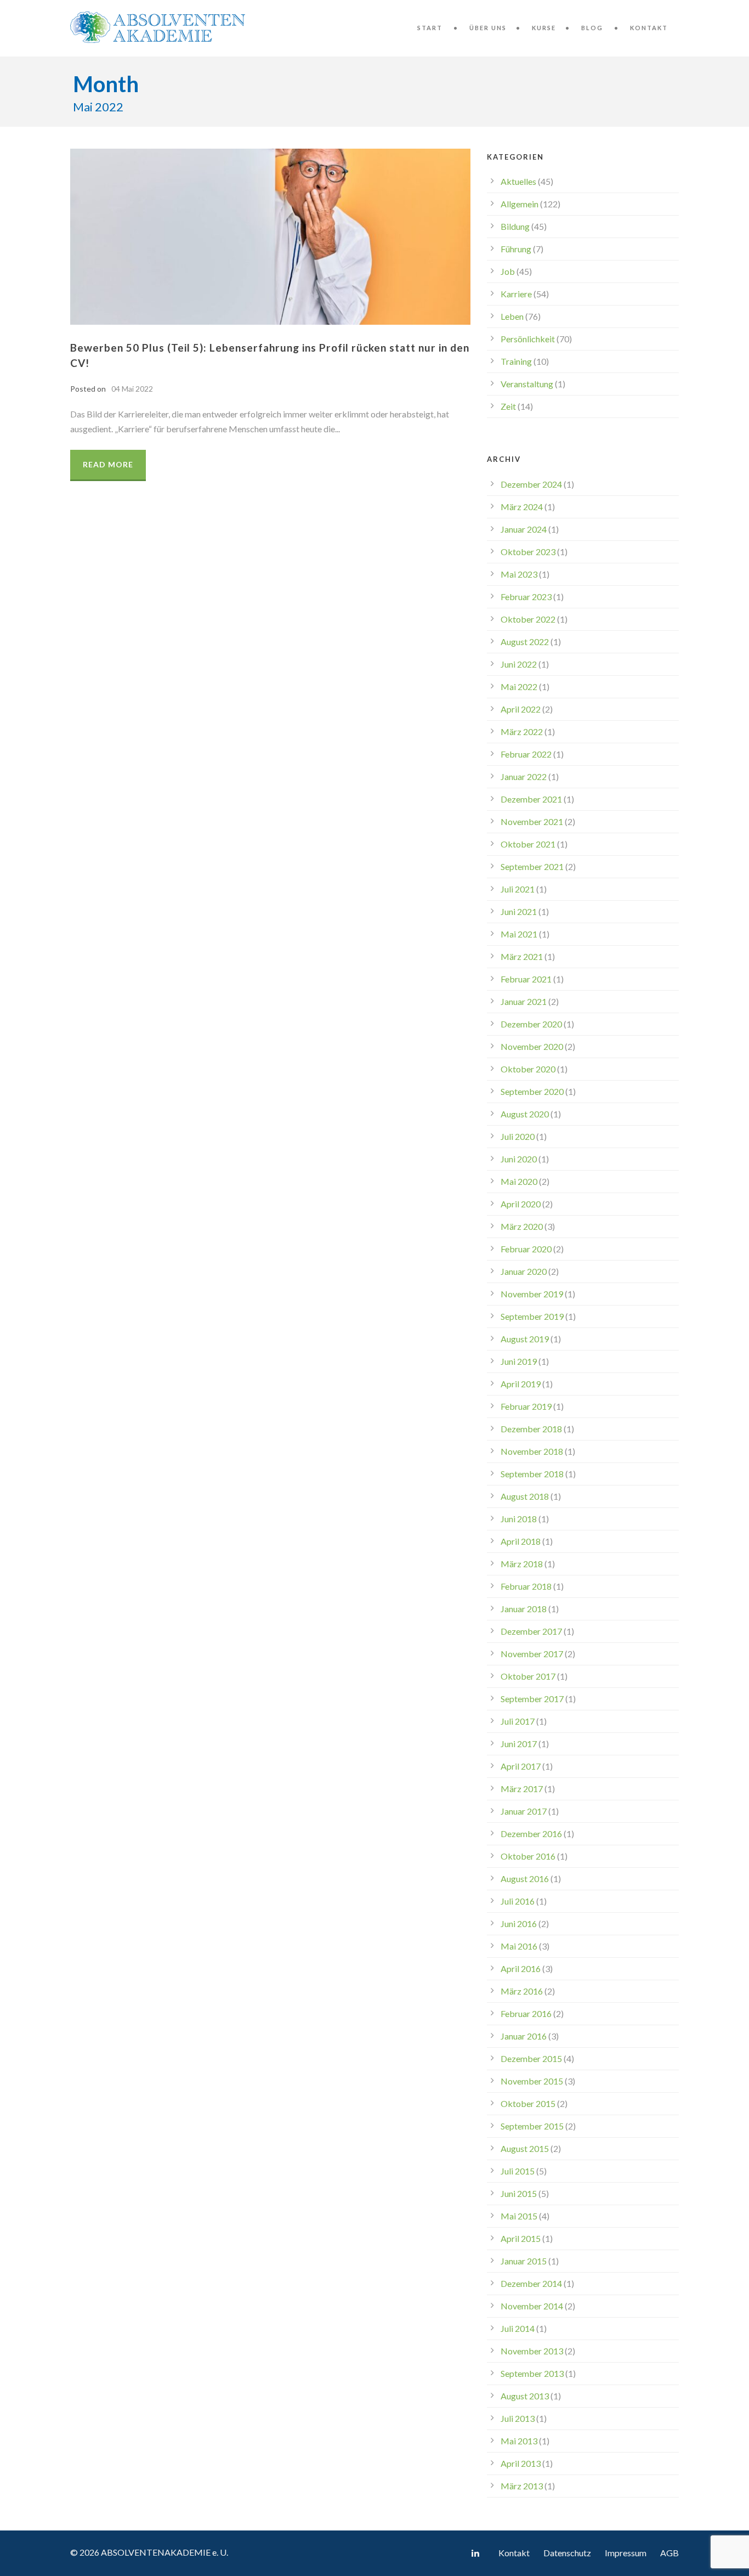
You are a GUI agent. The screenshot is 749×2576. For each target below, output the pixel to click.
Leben (512, 316)
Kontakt (649, 28)
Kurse (544, 28)
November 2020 (532, 1046)
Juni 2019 (519, 1361)
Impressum (626, 2553)
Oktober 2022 (528, 619)
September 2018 (532, 1474)
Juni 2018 (519, 1519)
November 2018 (532, 1451)
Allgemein (520, 204)
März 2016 (522, 1991)
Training (516, 361)
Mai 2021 (519, 934)
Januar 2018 (524, 1609)
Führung (516, 249)
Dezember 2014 (531, 2283)
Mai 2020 (519, 1181)
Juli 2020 (518, 1136)
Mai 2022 (519, 687)
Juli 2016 (518, 1901)
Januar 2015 (524, 2261)
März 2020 (522, 1226)
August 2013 (525, 2396)
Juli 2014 (518, 2328)
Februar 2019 (526, 1406)
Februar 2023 (526, 597)
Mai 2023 (519, 574)
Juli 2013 (518, 2418)
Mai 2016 (519, 1946)
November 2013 (532, 2351)
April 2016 (521, 1968)
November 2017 (532, 1654)
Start (430, 28)
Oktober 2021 (528, 844)
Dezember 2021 (531, 799)
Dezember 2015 (531, 2058)
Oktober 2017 (528, 1676)
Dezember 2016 (531, 1834)
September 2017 (532, 1699)
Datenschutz (567, 2553)
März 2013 (522, 2486)
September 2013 (532, 2373)
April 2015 (521, 2238)
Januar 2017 (524, 1811)
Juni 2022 (519, 664)
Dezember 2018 (531, 1429)
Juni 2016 (519, 1923)
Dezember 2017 (531, 1631)
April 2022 (521, 709)
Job (508, 271)
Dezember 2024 (531, 484)
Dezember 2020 (531, 1024)
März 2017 (522, 1789)
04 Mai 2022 (132, 389)
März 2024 (522, 507)
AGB (669, 2553)
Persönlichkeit (528, 339)
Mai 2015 (519, 2216)
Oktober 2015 (528, 2103)
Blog (592, 28)
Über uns (488, 28)
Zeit (508, 406)
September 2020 (532, 1091)
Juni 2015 (519, 2193)
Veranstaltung (527, 384)
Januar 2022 (524, 776)
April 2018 (521, 1541)
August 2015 (525, 2148)
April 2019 (521, 1384)
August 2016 (525, 1879)
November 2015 (532, 2081)
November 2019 (532, 1294)
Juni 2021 (519, 911)
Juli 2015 (518, 2171)
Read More (108, 464)
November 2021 (532, 821)
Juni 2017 (519, 1744)
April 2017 (521, 1766)
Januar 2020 (524, 1271)
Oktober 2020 (528, 1069)
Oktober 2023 (528, 552)
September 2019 (532, 1316)
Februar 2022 (526, 754)
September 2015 (532, 2126)
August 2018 (525, 1496)
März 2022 (522, 731)
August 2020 (525, 1114)
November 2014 (532, 2306)
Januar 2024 (524, 529)
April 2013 (521, 2463)
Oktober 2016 (528, 1856)
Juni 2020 (519, 1159)
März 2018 (522, 1564)
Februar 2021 (526, 979)
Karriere (516, 294)
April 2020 (521, 1204)
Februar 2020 (526, 1249)
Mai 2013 (519, 2441)
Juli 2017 (518, 1721)
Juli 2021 (518, 889)
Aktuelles (518, 181)
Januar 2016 (524, 2036)
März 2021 (522, 956)
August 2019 (525, 1339)
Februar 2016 (526, 2013)
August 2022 (525, 642)
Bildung (515, 226)
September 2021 (532, 866)
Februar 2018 (526, 1586)
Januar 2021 (524, 1001)
